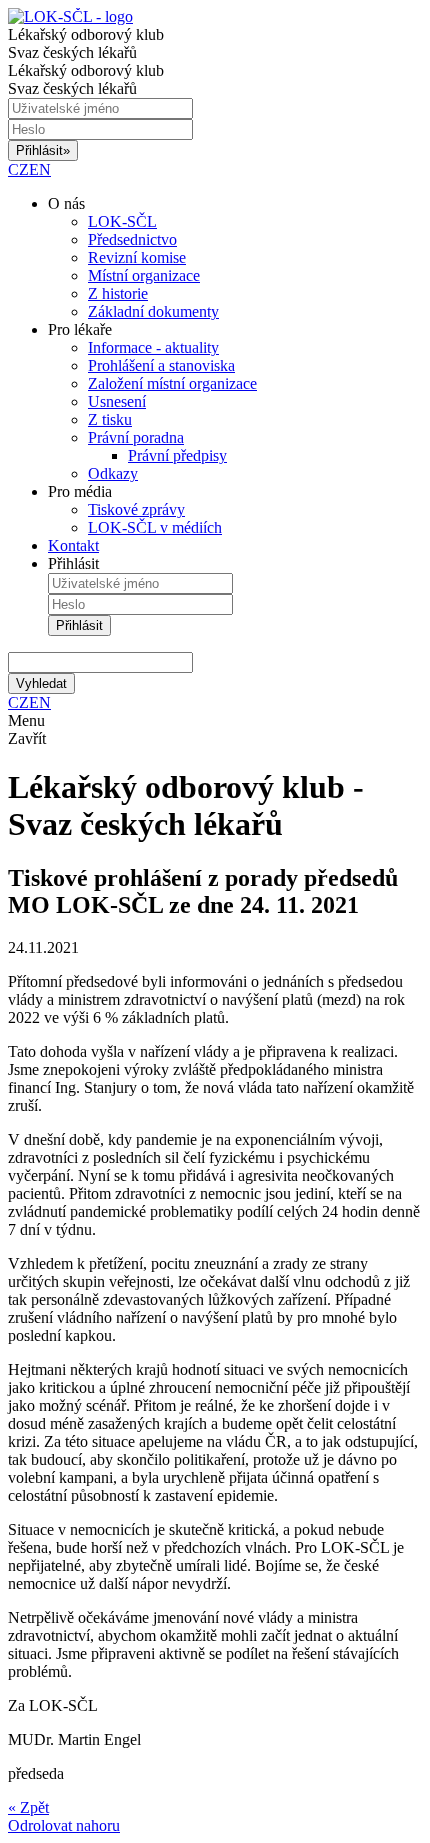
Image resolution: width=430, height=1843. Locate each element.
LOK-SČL (122, 221)
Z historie (118, 293)
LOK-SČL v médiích (155, 527)
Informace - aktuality (153, 347)
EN (40, 169)
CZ (18, 169)
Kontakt (73, 545)
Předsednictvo (132, 239)
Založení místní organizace (172, 383)
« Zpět (28, 1807)
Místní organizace (144, 275)
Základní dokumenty (153, 311)
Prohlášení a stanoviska (161, 365)
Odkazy (113, 473)
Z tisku (110, 419)
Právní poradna (136, 437)
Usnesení (117, 401)
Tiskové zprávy (136, 509)
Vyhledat (41, 683)
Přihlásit (43, 150)
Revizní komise (137, 257)
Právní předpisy (177, 455)
